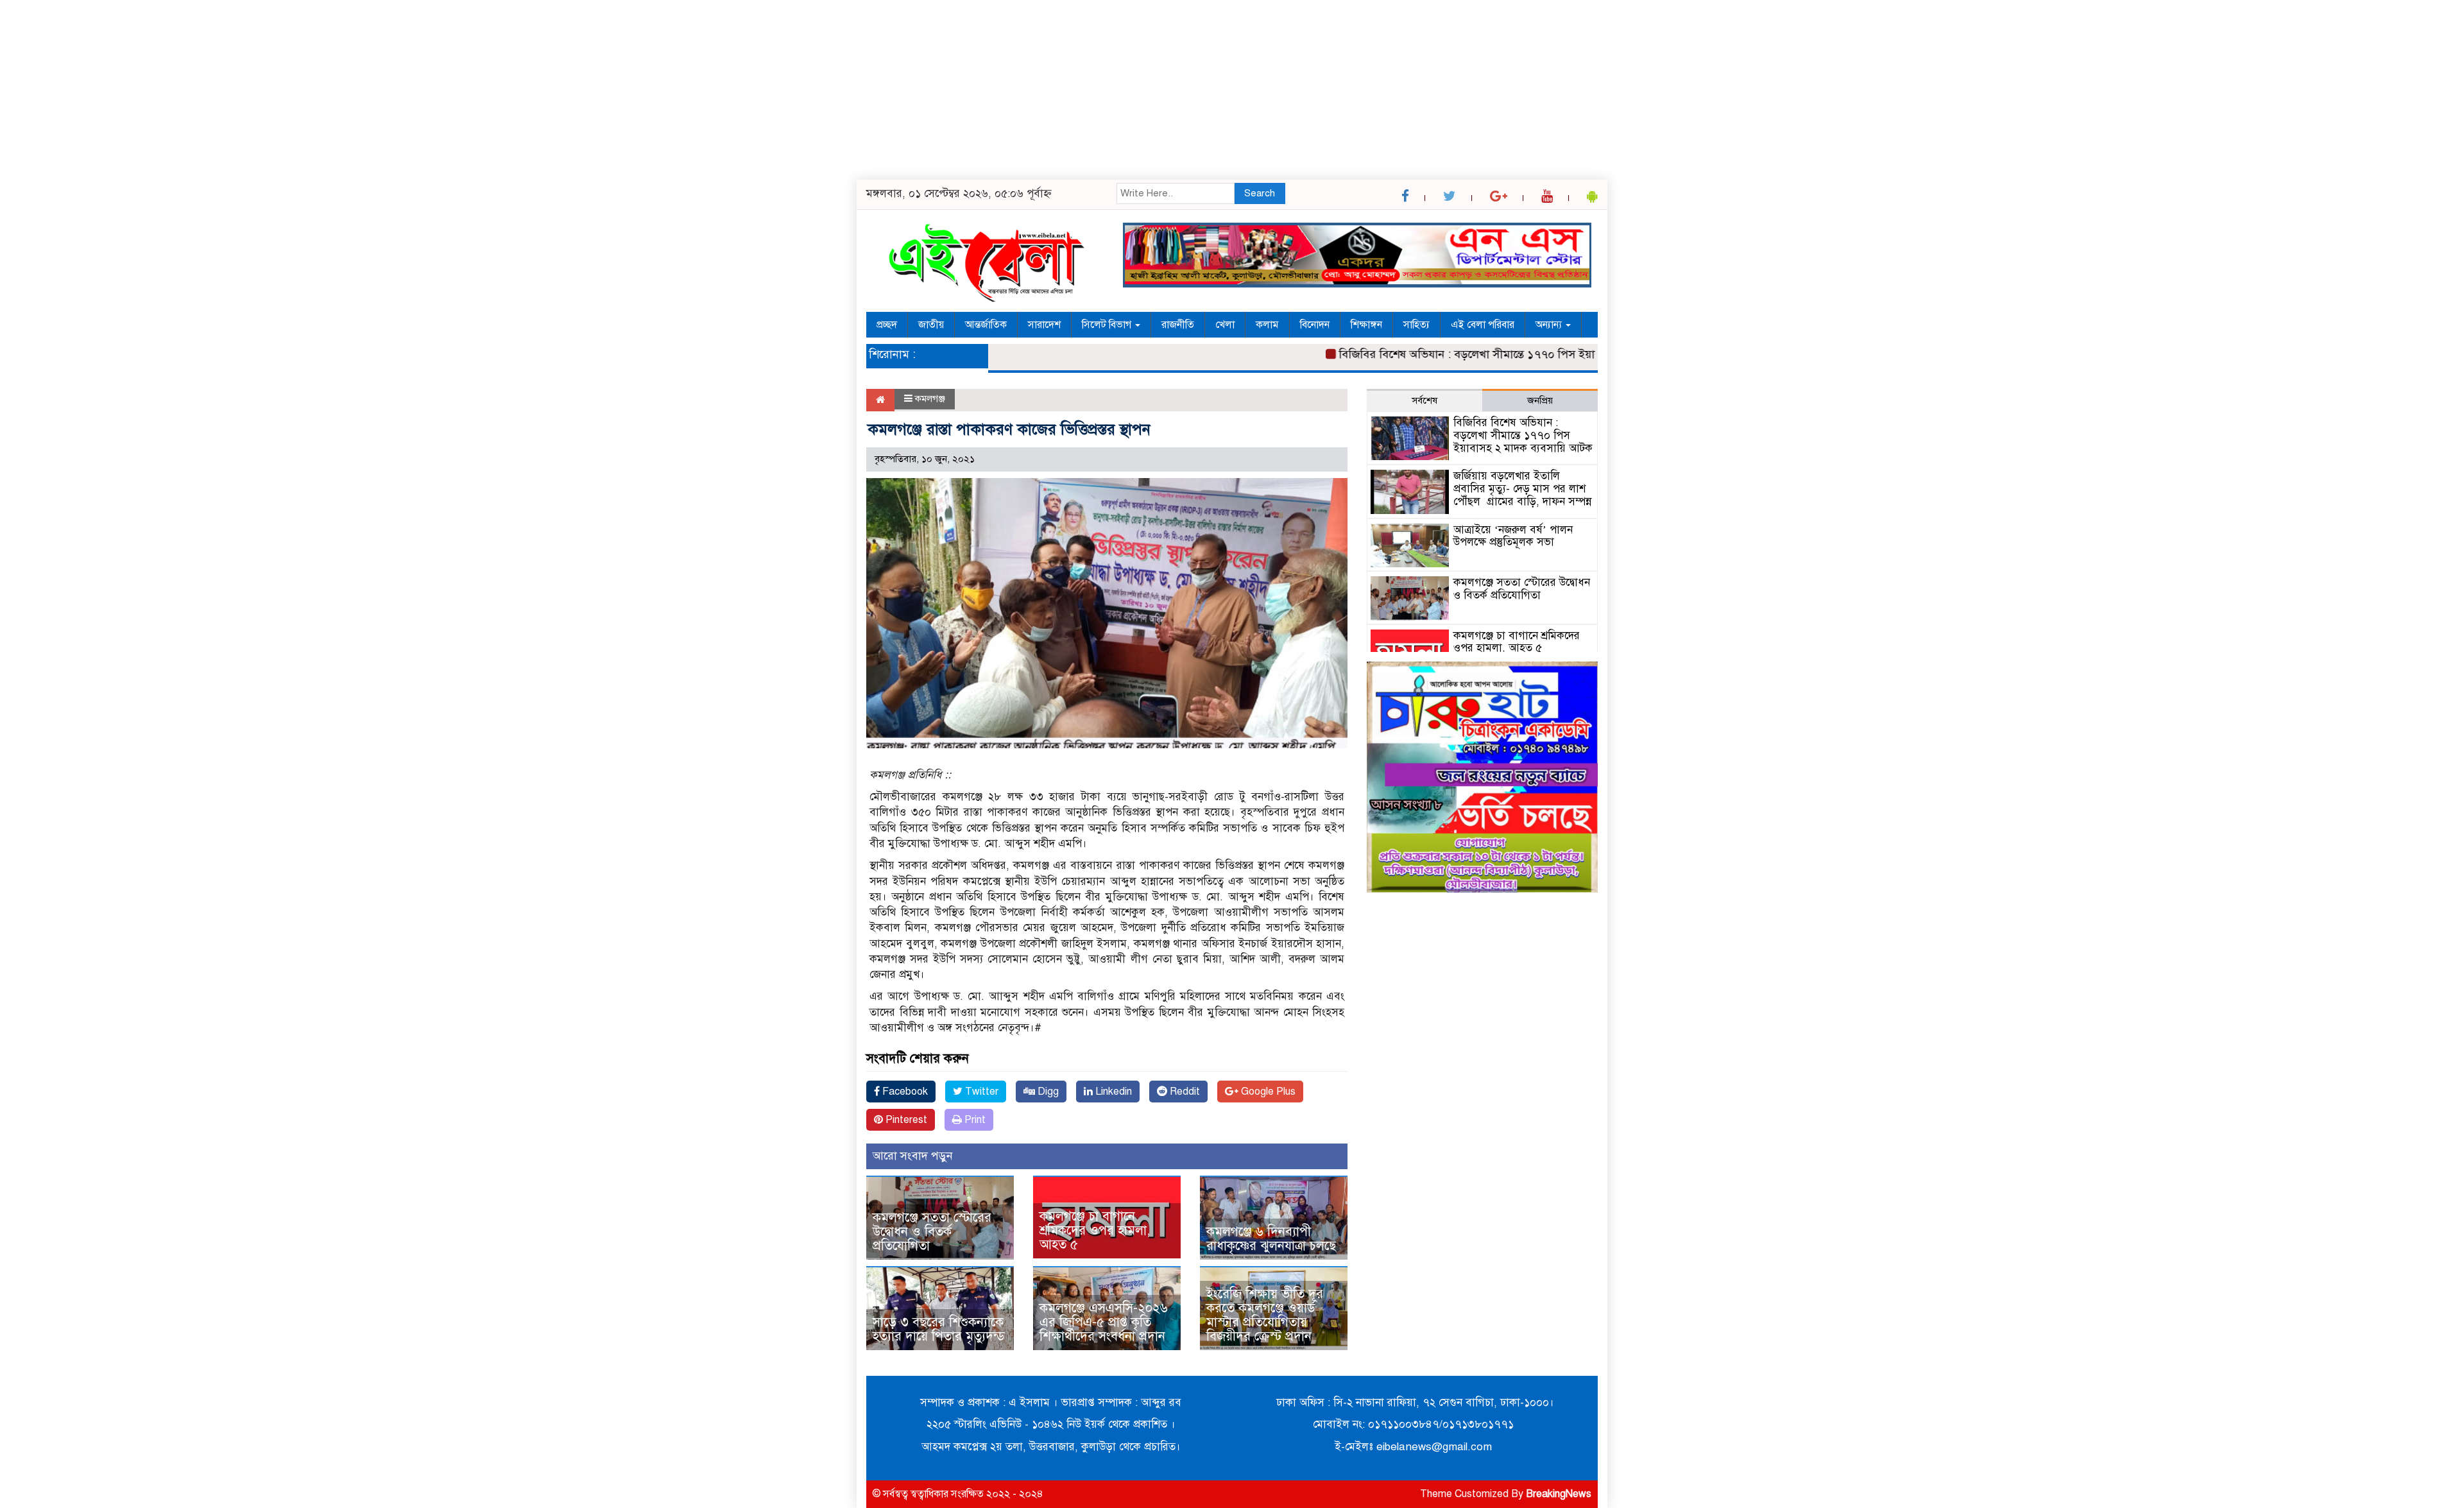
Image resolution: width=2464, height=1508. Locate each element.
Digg (1047, 1092)
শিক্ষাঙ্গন (1366, 325)
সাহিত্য (1416, 325)
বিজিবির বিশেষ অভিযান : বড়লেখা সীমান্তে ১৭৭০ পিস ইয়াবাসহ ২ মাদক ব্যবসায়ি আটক (1486, 354)
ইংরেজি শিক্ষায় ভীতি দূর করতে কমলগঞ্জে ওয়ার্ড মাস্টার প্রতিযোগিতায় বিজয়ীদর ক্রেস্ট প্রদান (1265, 1315)
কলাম (1267, 325)
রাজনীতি (1178, 325)
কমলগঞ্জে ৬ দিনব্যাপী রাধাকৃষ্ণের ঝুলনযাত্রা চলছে (1271, 1239)
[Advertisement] (385, 90)
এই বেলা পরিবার (1483, 325)
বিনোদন (1315, 325)
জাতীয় (931, 325)
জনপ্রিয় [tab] (1540, 400)
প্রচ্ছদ (887, 325)
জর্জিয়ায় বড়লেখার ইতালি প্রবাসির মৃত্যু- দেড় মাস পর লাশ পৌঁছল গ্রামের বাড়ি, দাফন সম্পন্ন (1522, 489)
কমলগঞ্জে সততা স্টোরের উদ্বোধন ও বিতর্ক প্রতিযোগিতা (932, 1232)
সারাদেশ (1044, 325)
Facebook (904, 1092)
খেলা (1225, 325)
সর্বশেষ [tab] (1425, 400)
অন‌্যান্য (1550, 325)
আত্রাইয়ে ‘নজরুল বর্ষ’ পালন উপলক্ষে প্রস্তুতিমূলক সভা (1513, 536)
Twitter (980, 1092)
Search (1260, 193)
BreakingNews (1559, 1494)
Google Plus (1267, 1092)
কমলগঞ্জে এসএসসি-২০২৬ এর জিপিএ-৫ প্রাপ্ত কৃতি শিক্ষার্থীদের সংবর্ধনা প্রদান (1104, 1322)
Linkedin (1112, 1092)
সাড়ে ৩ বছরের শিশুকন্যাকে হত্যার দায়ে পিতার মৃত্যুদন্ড (939, 1329)
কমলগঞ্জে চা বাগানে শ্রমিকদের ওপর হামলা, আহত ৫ (1095, 1230)
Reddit (1184, 1092)
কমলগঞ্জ (930, 398)
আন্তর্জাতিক (986, 325)
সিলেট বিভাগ (1108, 325)
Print (974, 1120)
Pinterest (905, 1120)
